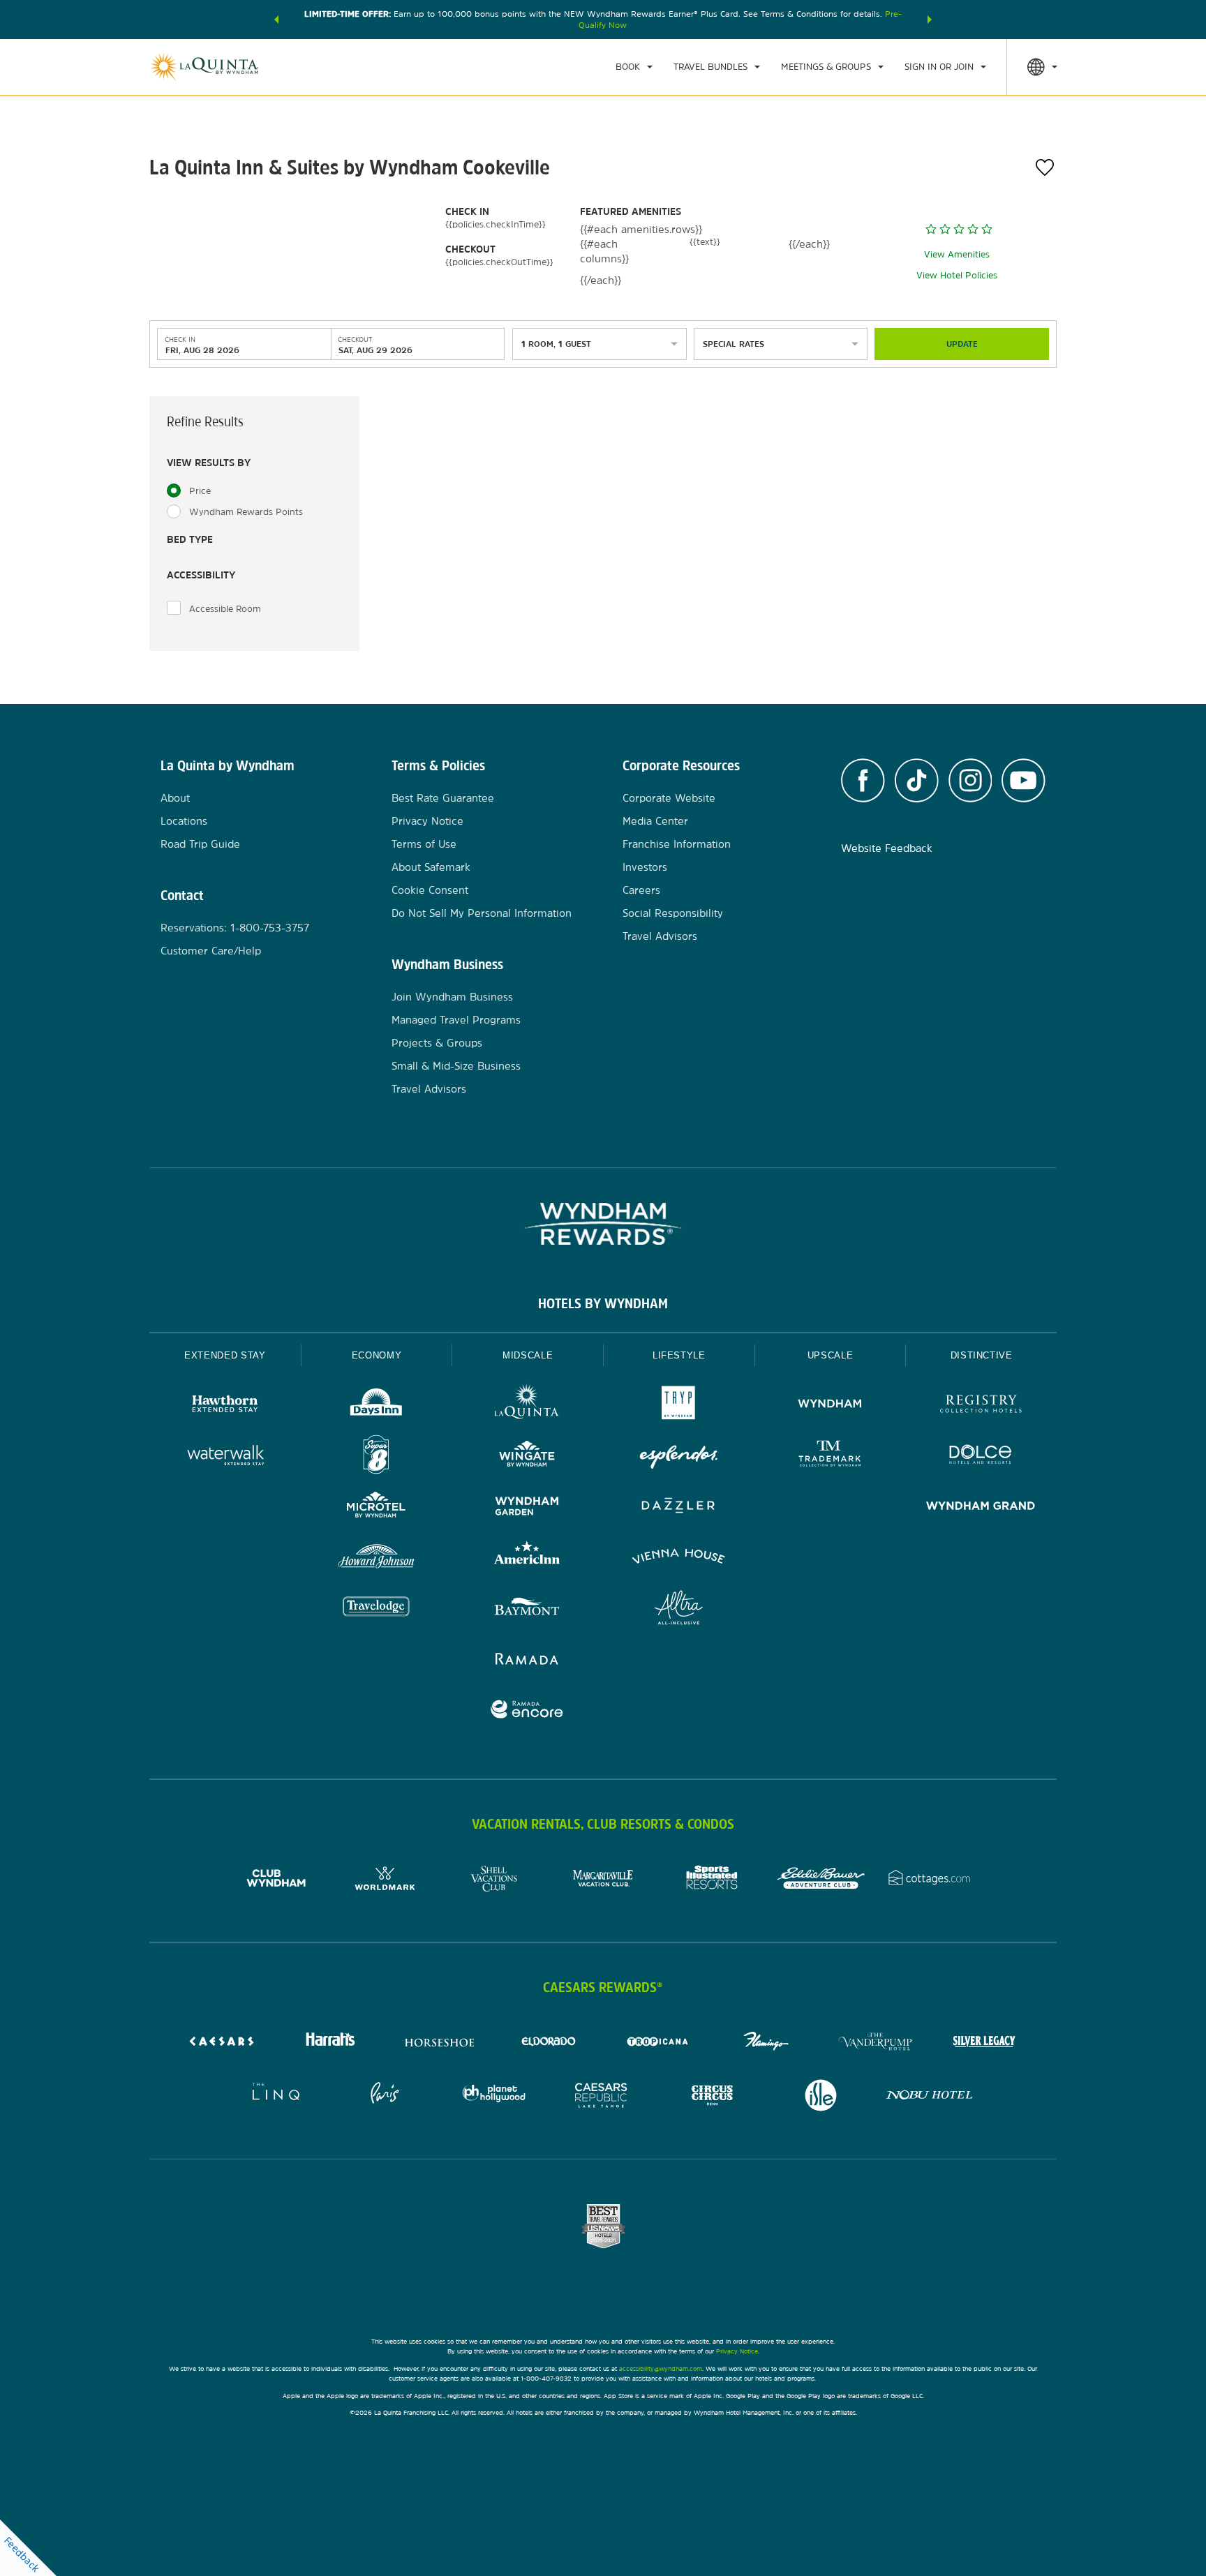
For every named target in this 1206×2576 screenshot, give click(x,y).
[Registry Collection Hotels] (981, 1406)
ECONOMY (377, 1355)
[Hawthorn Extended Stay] (225, 1406)
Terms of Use (424, 844)
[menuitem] (634, 67)
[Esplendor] (679, 1457)
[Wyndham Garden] (527, 1507)
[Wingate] (527, 1457)
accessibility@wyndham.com (661, 2368)
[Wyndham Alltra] (679, 1609)
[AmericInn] (527, 1558)
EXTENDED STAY (225, 1355)
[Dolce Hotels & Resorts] (981, 1457)
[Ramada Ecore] (527, 1711)
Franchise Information (677, 844)
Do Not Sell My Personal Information (482, 913)
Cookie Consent (430, 890)
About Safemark (431, 867)
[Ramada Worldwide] (527, 1660)
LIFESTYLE (679, 1355)
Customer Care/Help (211, 951)
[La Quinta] (527, 1406)
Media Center (655, 821)
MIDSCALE (528, 1355)
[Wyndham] (830, 1406)
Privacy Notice (427, 821)
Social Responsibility (673, 913)
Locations (184, 821)
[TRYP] (679, 1406)
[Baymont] (527, 1609)
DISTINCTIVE (982, 1355)
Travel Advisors (429, 1089)
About (175, 798)
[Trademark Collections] (830, 1457)
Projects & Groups (437, 1043)
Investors (645, 867)
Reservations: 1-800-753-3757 (235, 928)
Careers (641, 890)
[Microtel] (377, 1507)
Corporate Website (669, 798)
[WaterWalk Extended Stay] (225, 1457)
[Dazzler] (679, 1507)
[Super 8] (377, 1457)
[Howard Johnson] (377, 1558)
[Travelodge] (377, 1609)
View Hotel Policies (957, 275)
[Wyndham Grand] (981, 1507)
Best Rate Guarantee (443, 798)
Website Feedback (887, 848)
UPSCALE (831, 1355)
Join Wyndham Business (452, 997)
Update (962, 344)
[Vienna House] (679, 1558)
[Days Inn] (377, 1406)
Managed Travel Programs (456, 1020)
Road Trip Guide (200, 844)
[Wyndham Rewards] (603, 1224)
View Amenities (957, 254)
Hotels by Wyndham (603, 1303)
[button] (276, 20)
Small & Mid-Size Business (456, 1066)
